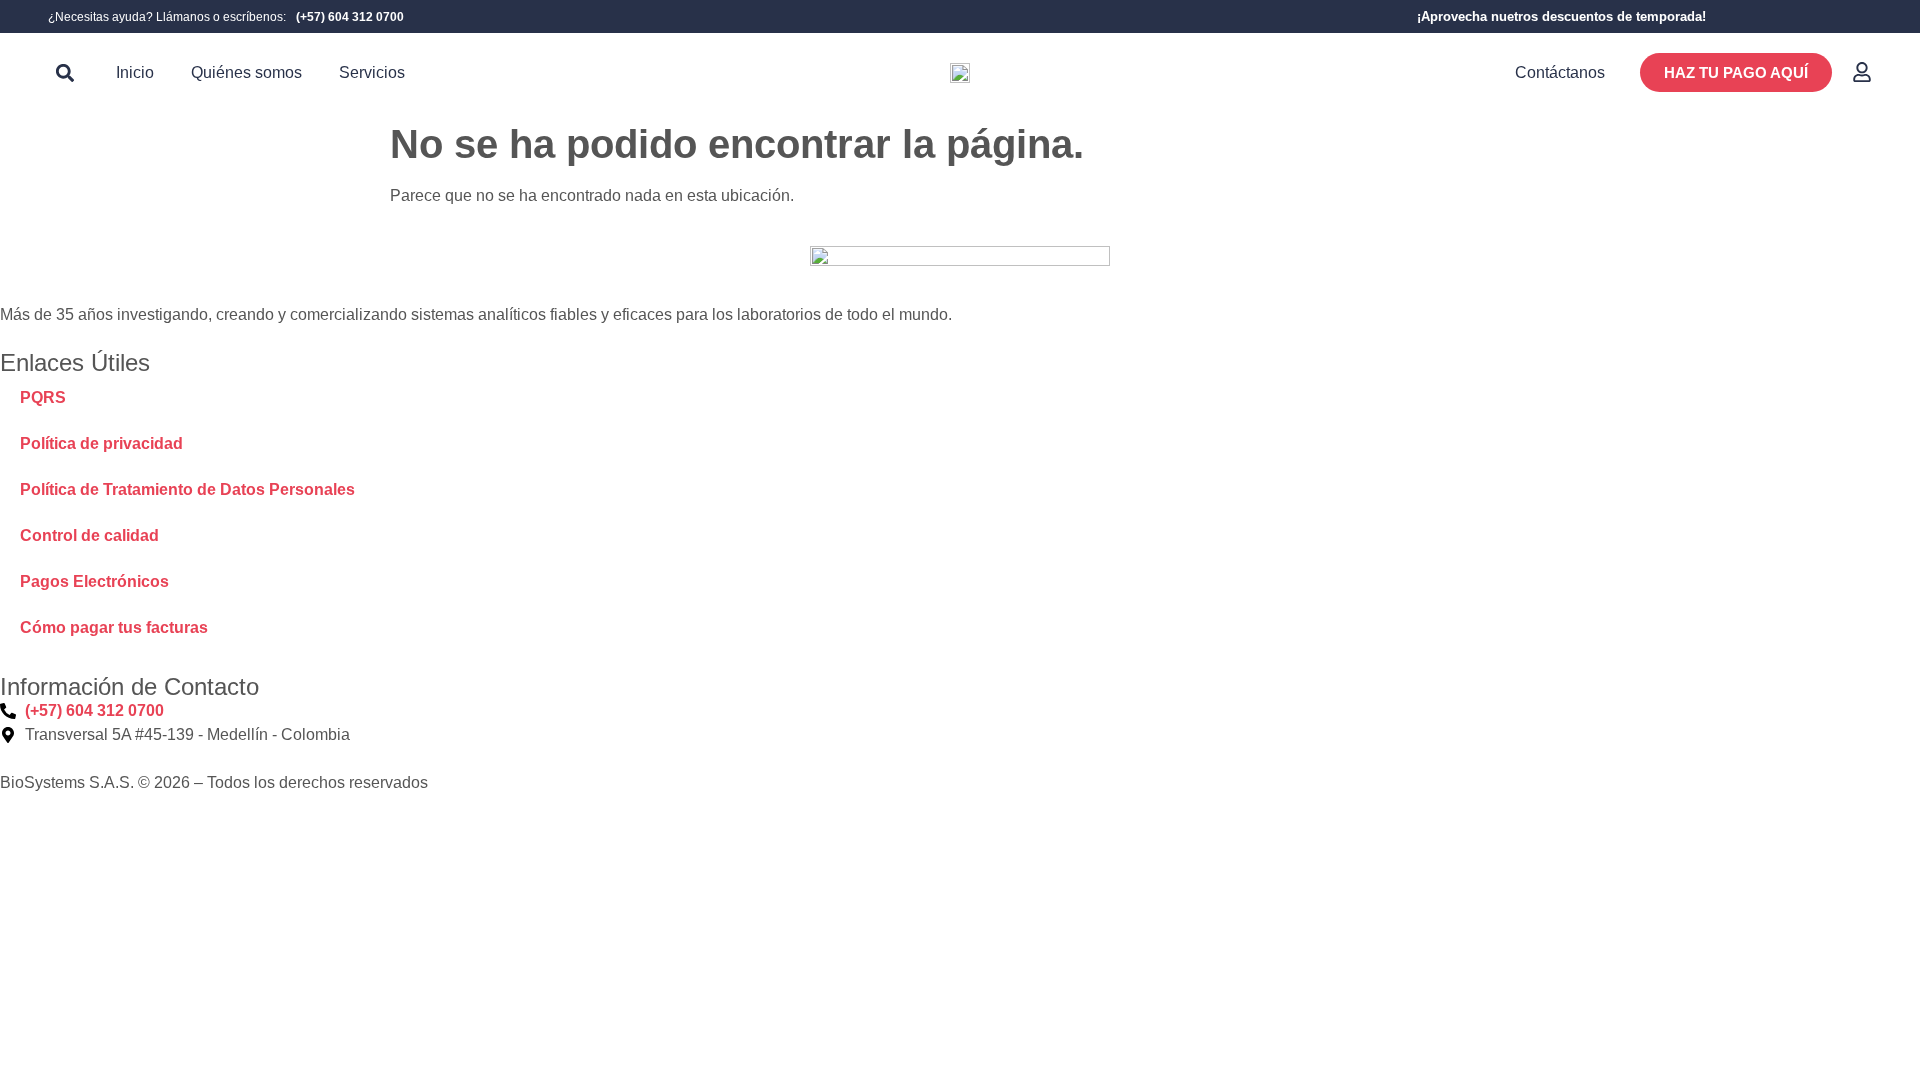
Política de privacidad (101, 443)
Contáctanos (1560, 72)
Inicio (135, 72)
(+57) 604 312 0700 (350, 17)
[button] (64, 72)
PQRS (43, 397)
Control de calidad (89, 535)
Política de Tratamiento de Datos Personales (187, 489)
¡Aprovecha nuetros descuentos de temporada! (1561, 16)
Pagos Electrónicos (94, 581)
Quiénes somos (246, 72)
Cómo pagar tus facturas (114, 627)
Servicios (372, 72)
